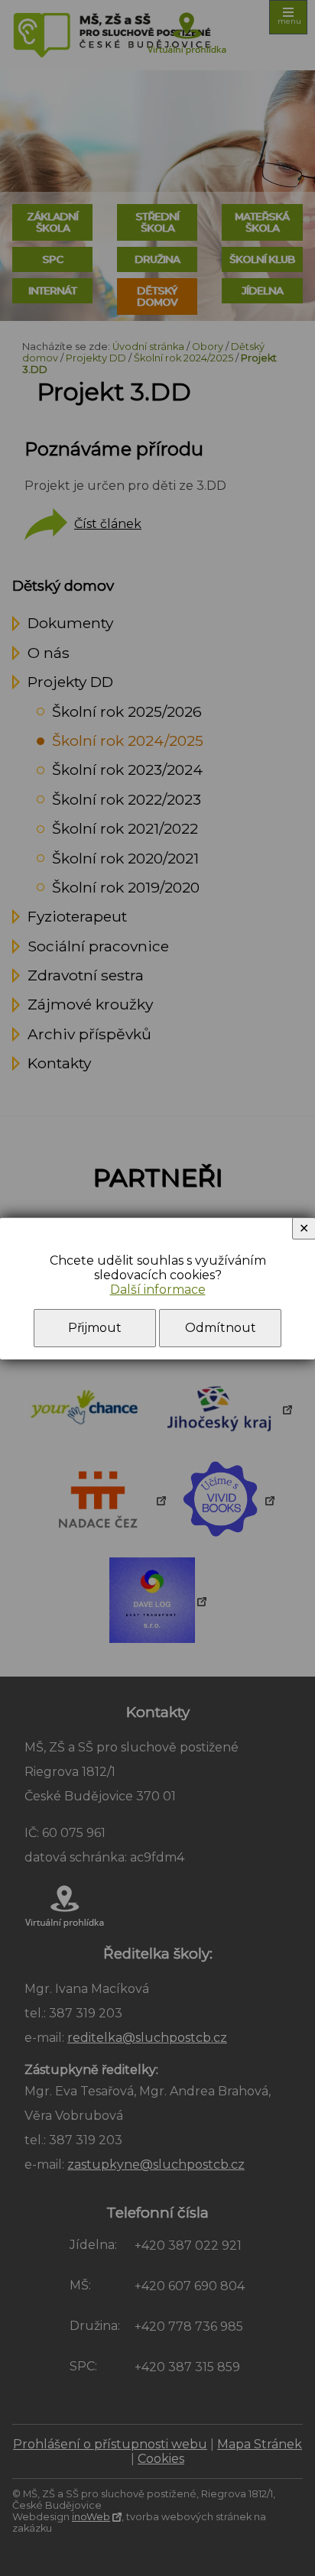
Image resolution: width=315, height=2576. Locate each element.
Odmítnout (221, 1328)
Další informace (158, 1290)
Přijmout (95, 1328)
